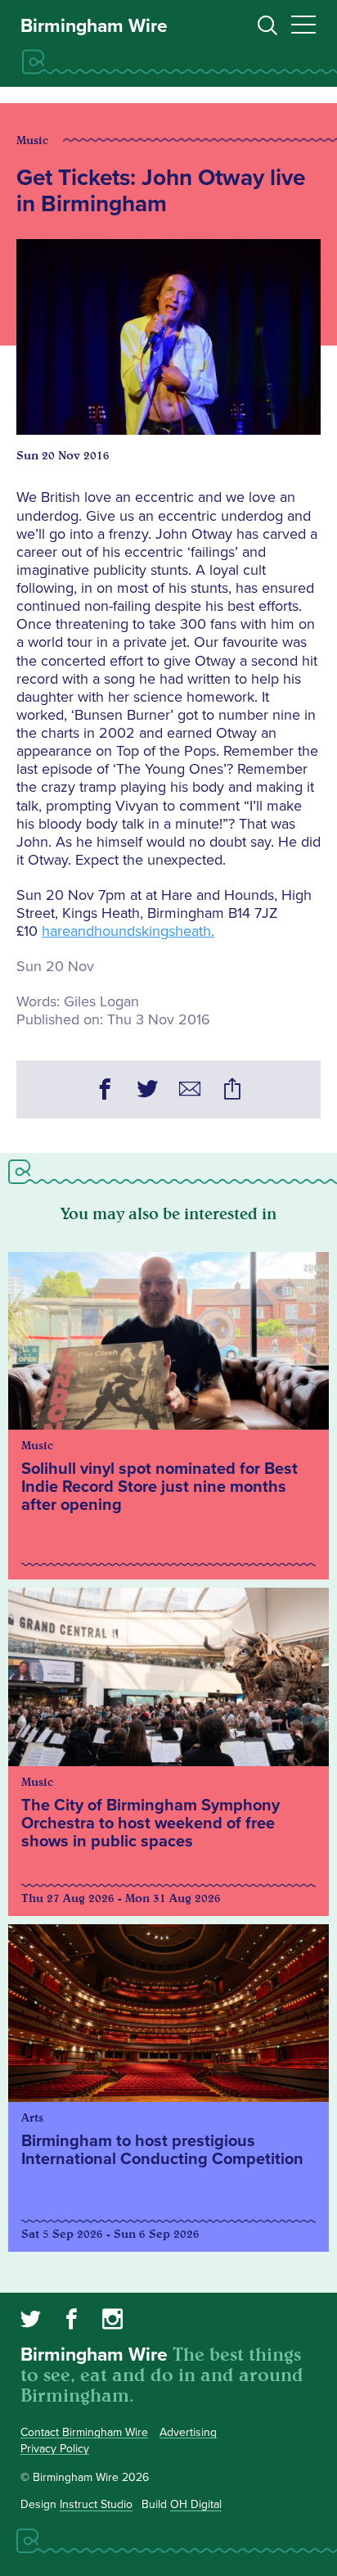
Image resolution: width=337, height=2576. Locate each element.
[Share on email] (190, 1091)
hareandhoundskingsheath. (128, 931)
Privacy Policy (55, 2449)
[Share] (232, 1091)
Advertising (188, 2432)
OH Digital (196, 2504)
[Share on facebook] (105, 1091)
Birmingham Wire (94, 26)
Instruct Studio (96, 2504)
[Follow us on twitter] (31, 2321)
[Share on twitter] (147, 1091)
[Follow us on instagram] (112, 2321)
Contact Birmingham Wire (84, 2432)
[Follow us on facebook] (72, 2321)
